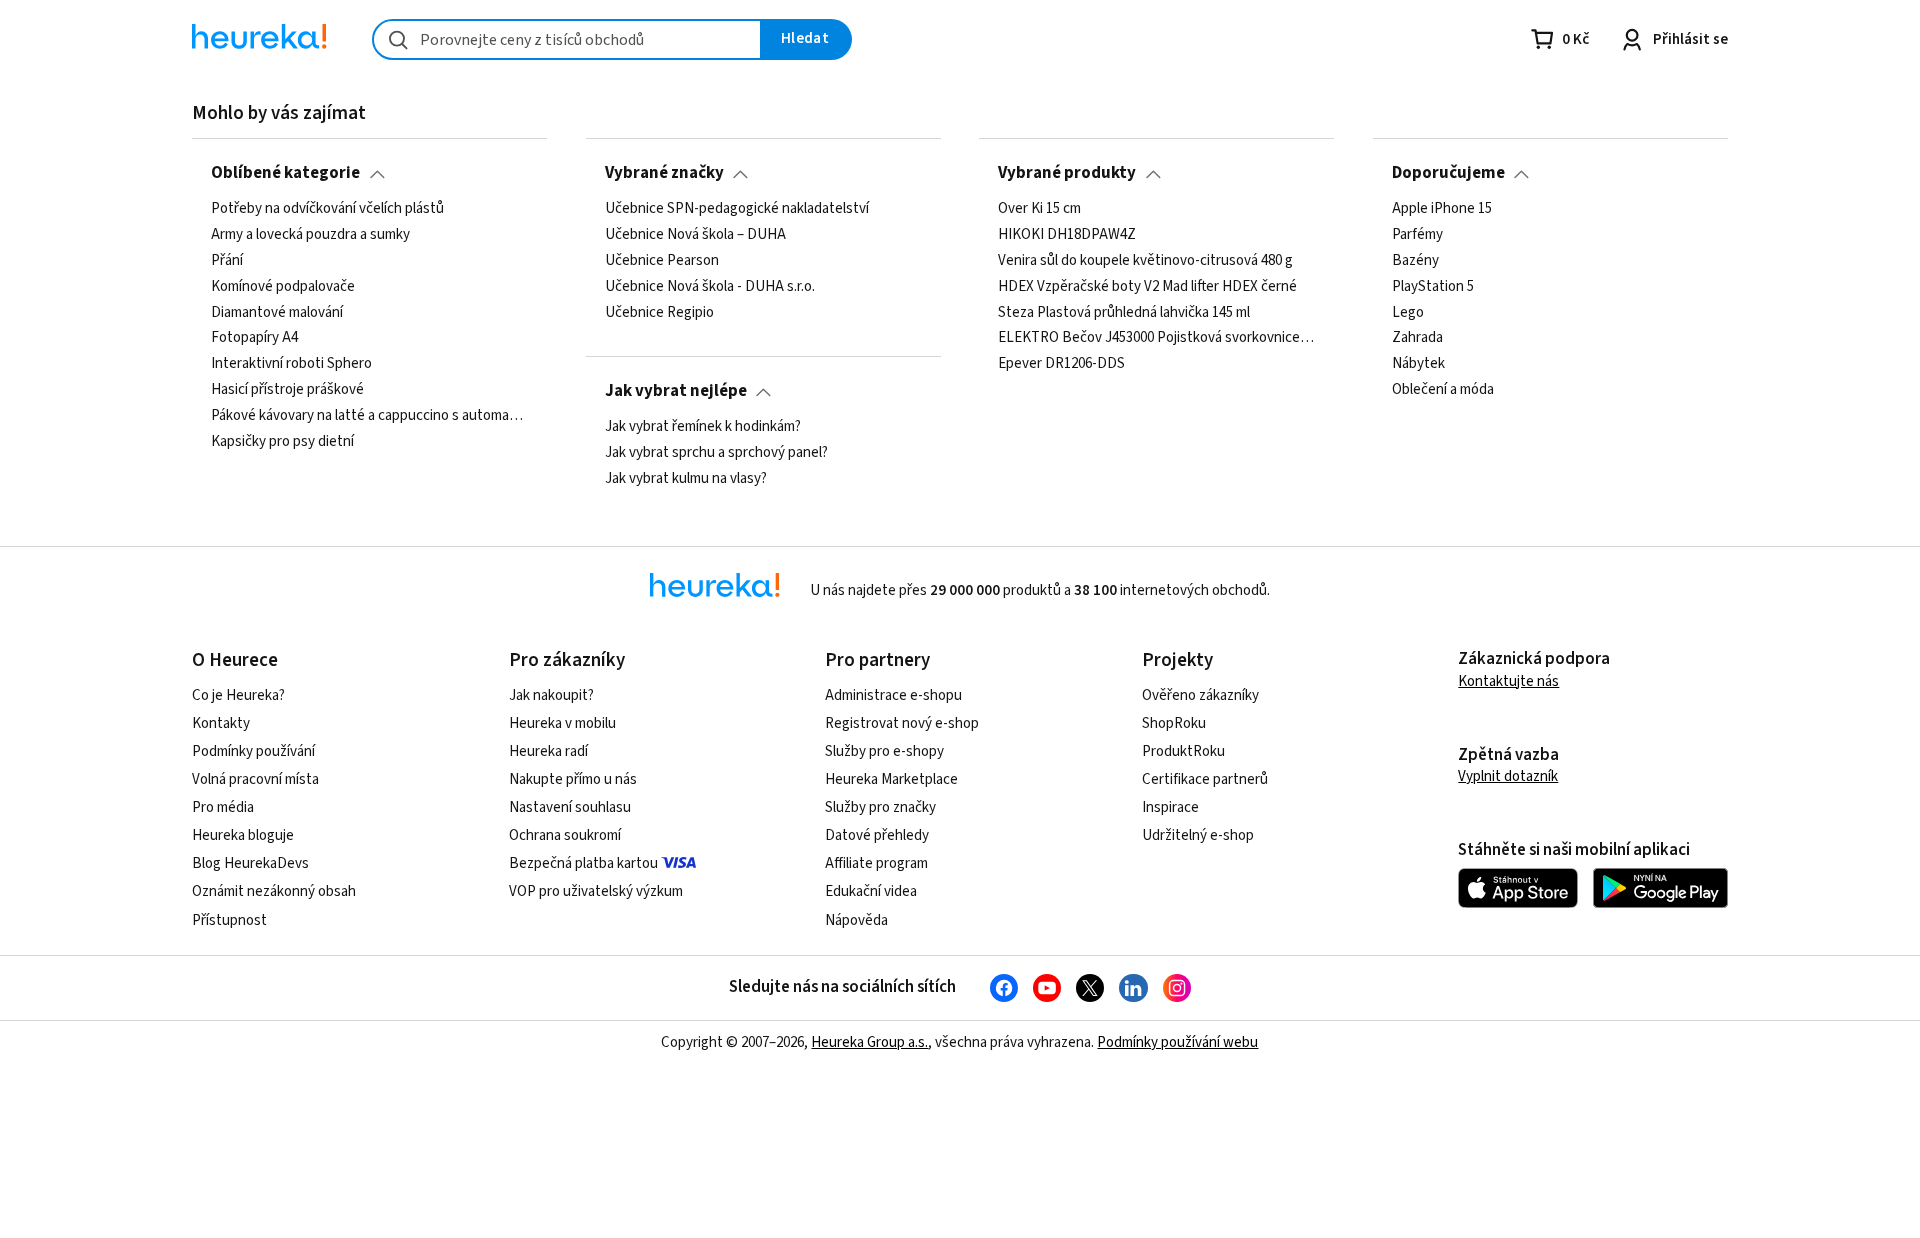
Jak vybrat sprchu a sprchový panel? (716, 453)
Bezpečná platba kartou (583, 863)
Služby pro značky (880, 807)
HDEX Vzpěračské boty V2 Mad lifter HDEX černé (1147, 286)
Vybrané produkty (1067, 173)
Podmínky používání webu (1177, 1042)
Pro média (223, 807)
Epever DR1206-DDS (1061, 364)
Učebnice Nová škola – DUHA (695, 235)
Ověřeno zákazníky (1200, 695)
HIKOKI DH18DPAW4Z (1067, 235)
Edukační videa (871, 891)
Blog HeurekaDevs (250, 863)
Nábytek (1418, 364)
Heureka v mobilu (562, 723)
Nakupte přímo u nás (573, 779)
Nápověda (856, 920)
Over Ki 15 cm (1039, 209)
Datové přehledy (877, 835)
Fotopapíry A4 (254, 338)
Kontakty (221, 723)
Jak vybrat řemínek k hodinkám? (703, 427)
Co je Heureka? (238, 695)
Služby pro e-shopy (884, 751)
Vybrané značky (664, 173)
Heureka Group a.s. (869, 1042)
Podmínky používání (253, 751)
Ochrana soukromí (565, 835)
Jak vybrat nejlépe (676, 391)
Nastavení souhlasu (570, 807)
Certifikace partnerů (1205, 779)
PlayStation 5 (1433, 286)
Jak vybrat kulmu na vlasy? (686, 478)
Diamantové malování (277, 312)
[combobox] (567, 39)
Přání (227, 260)
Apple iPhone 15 (1442, 209)
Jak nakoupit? (551, 695)
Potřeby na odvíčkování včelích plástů (327, 209)
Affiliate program (876, 863)
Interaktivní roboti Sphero (291, 364)
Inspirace (1170, 807)
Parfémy (1417, 235)
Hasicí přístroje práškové (287, 390)
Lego (1408, 312)
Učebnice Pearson (662, 260)
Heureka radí (548, 751)
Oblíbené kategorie (285, 173)
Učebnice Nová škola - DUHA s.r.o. (710, 286)
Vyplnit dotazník (1508, 776)
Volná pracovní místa (255, 779)
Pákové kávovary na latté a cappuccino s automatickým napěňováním (369, 416)
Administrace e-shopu (893, 695)
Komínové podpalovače (283, 286)
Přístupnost (229, 920)
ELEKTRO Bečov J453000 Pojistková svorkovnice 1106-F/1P (1156, 338)
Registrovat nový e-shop (902, 723)
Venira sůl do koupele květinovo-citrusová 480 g (1145, 260)
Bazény (1415, 260)
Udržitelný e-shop (1198, 835)
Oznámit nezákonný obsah (274, 891)
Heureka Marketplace (891, 779)
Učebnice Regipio (659, 312)
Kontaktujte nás (1508, 681)
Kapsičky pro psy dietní (282, 442)
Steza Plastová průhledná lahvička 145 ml (1124, 312)
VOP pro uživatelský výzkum (596, 891)
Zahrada (1417, 338)
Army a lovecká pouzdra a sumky (310, 235)
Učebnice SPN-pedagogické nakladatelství (737, 209)
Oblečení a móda (1443, 390)
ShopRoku (1174, 723)
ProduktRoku (1183, 751)
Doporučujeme (1448, 173)
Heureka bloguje (243, 835)
